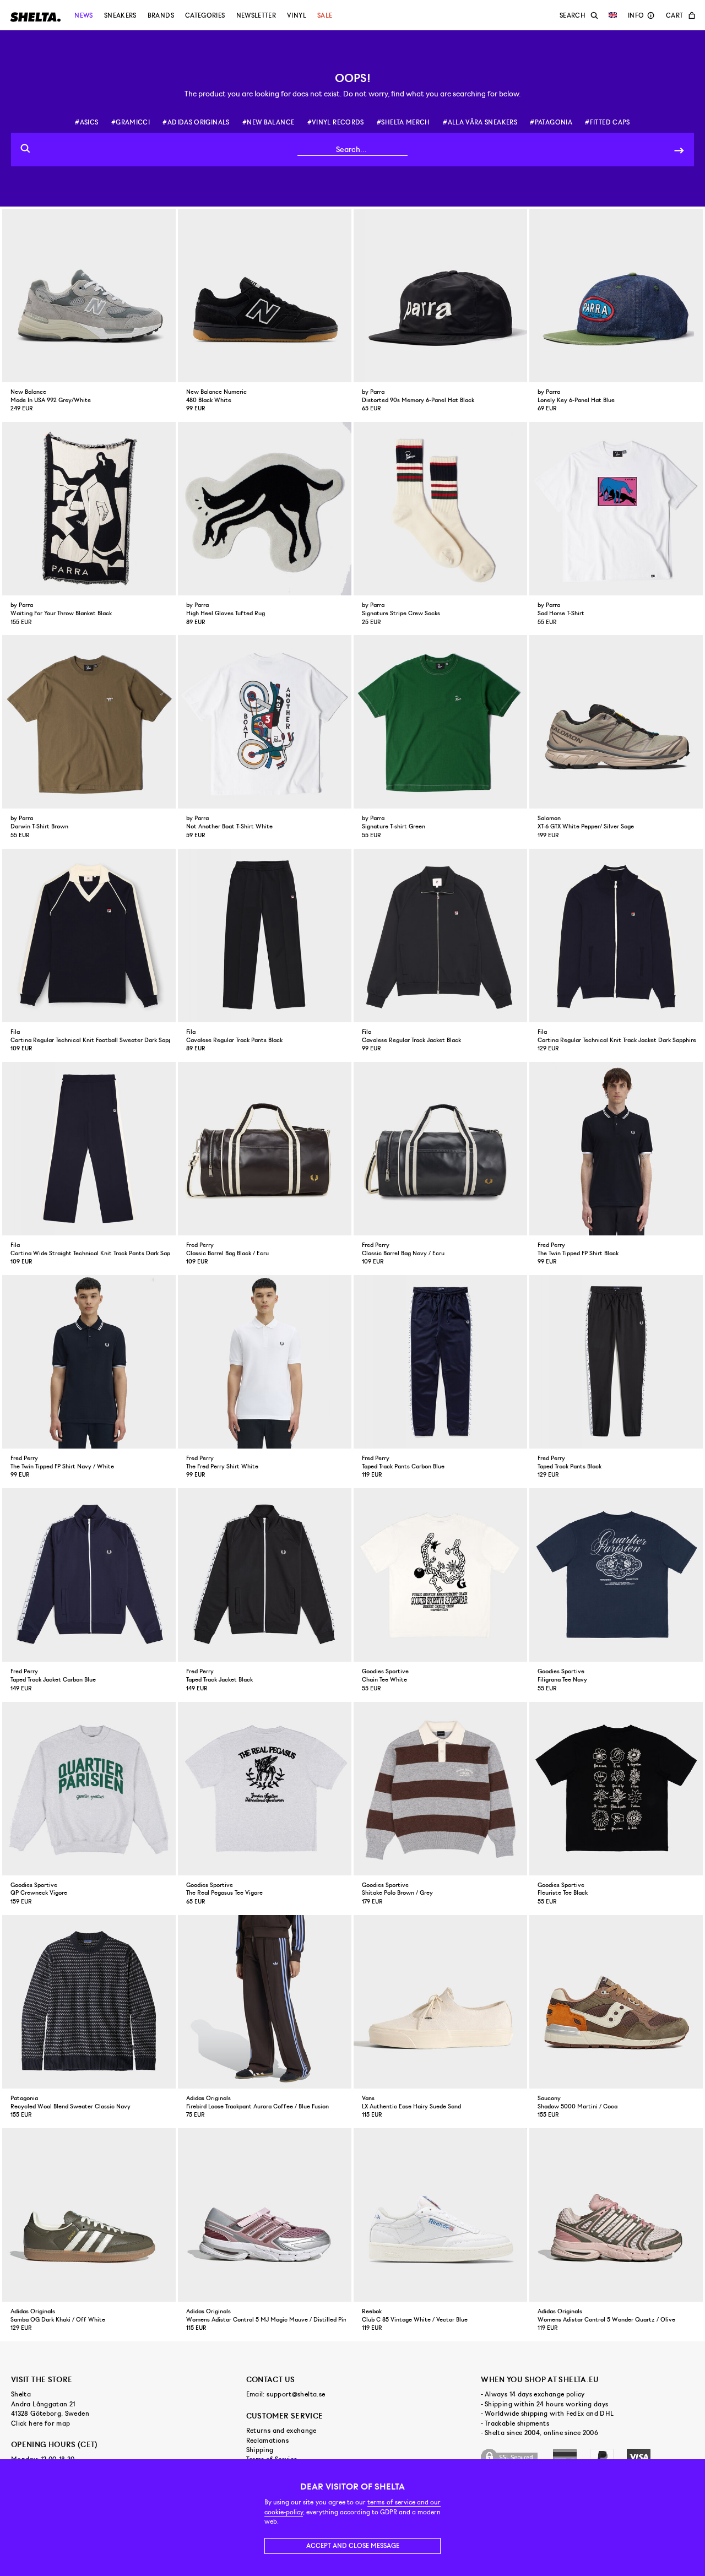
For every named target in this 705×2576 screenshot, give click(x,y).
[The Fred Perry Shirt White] (265, 1362)
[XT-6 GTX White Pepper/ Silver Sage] (616, 722)
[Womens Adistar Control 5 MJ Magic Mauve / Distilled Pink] (265, 2215)
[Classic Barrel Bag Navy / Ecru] (440, 1149)
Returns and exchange (281, 2431)
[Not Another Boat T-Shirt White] (265, 722)
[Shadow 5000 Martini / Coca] (616, 2002)
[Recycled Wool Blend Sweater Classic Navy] (89, 2002)
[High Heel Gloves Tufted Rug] (265, 509)
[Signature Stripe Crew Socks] (440, 509)
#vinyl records (336, 122)
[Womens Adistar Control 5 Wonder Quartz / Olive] (616, 2215)
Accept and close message (353, 2546)
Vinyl (297, 15)
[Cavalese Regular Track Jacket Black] (440, 936)
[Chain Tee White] (440, 1575)
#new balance (268, 122)
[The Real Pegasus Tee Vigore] (265, 1789)
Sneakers (120, 15)
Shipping (260, 2450)
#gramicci (131, 122)
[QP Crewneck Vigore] (89, 1789)
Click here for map (40, 2423)
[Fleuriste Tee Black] (616, 1789)
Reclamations (267, 2441)
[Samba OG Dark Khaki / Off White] (89, 2215)
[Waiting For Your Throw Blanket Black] (89, 509)
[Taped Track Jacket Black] (265, 1575)
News (83, 15)
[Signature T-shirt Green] (440, 722)
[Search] (679, 150)
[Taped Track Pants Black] (616, 1362)
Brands (161, 15)
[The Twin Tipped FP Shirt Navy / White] (89, 1362)
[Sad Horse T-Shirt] (616, 509)
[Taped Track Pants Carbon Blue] (440, 1362)
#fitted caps (607, 122)
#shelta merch (403, 122)
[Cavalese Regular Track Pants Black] (265, 936)
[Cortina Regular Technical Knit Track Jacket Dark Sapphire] (616, 936)
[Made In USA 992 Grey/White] (89, 295)
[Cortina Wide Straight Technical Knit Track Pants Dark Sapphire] (89, 1149)
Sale (325, 15)
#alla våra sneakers (480, 122)
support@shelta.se (296, 2394)
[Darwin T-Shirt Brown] (89, 722)
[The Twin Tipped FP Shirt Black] (616, 1149)
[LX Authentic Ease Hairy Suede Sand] (440, 2002)
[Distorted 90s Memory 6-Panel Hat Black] (440, 295)
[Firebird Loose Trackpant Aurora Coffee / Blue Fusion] (265, 2002)
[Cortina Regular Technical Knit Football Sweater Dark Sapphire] (89, 936)
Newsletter (256, 15)
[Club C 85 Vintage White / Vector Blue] (440, 2215)
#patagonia (551, 122)
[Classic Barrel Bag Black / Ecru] (265, 1149)
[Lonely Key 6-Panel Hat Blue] (616, 295)
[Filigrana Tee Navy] (616, 1575)
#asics (86, 122)
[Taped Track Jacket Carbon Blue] (89, 1575)
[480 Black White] (265, 295)
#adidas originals (196, 122)
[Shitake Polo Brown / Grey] (440, 1789)
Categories (205, 15)
